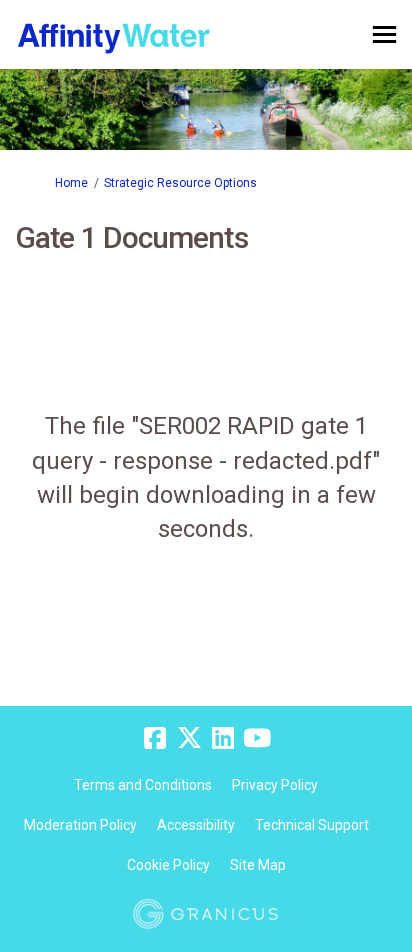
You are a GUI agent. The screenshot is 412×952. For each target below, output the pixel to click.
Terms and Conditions (143, 785)
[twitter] (189, 739)
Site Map (258, 865)
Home (71, 183)
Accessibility (196, 825)
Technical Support (312, 825)
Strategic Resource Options (180, 183)
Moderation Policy (80, 825)
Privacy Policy (275, 785)
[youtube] (257, 739)
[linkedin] (223, 739)
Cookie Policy (168, 865)
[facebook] (155, 739)
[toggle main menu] (384, 34)
